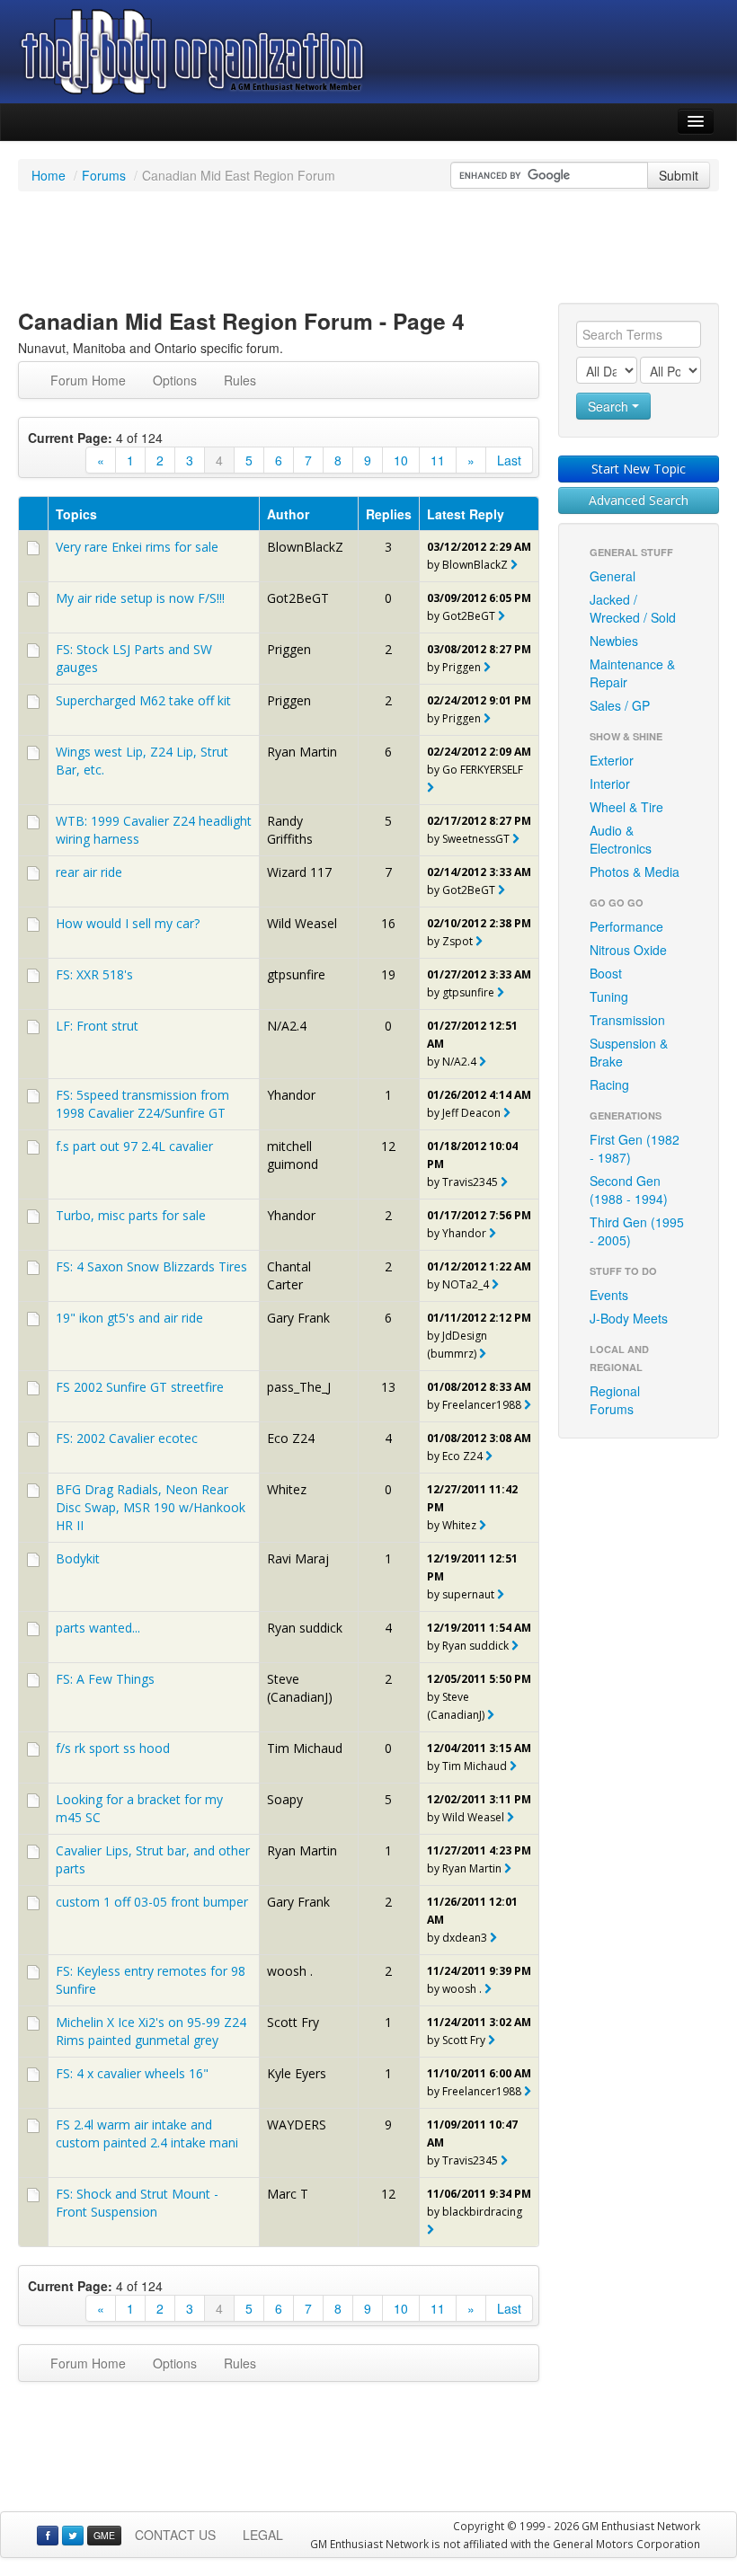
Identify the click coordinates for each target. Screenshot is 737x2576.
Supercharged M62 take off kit (143, 700)
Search (610, 406)
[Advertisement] (368, 250)
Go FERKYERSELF (483, 770)
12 (388, 1146)
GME (104, 2535)
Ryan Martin (302, 752)
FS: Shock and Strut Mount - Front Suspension (137, 2203)
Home (49, 175)
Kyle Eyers (297, 2073)
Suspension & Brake (629, 1052)
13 (388, 1387)
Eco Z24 (291, 1438)
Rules (240, 380)
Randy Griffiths (290, 830)
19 (388, 974)
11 (438, 460)
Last (509, 460)
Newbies (614, 641)
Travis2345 (470, 1182)
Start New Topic (639, 469)
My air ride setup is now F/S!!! (140, 598)
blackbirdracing (484, 2212)
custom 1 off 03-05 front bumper (152, 1902)
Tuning (609, 996)
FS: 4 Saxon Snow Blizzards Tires (151, 1266)
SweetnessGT (476, 839)
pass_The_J (299, 1387)
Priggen (289, 649)
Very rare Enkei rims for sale (137, 547)
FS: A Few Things (105, 1679)
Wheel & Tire (626, 807)
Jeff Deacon (471, 1113)
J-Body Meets (629, 1318)
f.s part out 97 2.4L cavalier (134, 1146)
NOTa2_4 (466, 1284)
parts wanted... (98, 1628)
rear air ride (89, 872)
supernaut (468, 1594)
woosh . (290, 1971)
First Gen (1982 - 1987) (635, 1148)
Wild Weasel (302, 923)
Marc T (288, 2194)
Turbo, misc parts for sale (131, 1215)
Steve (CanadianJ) (300, 1688)
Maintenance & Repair (632, 673)
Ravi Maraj (298, 1558)
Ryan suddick (305, 1628)
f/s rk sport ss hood (113, 1748)
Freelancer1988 (482, 1405)
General (613, 576)
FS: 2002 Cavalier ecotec (127, 1438)
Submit (679, 175)
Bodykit (78, 1558)
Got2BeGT (298, 598)
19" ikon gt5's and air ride (129, 1318)
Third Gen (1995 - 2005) (637, 1231)
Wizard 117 (299, 872)
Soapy (285, 1799)
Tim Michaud (305, 1748)
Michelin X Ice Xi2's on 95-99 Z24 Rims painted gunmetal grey (151, 2031)
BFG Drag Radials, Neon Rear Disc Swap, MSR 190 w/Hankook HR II (151, 1507)
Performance (626, 926)
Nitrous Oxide (628, 950)
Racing (609, 1084)
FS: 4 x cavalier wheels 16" (132, 2073)
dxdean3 (465, 1938)
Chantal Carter (289, 1275)
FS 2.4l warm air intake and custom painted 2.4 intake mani (147, 2133)
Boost (606, 973)
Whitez (287, 1489)
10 (401, 460)
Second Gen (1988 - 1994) (629, 1190)
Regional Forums (615, 1400)
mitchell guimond (293, 1155)
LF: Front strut (97, 1026)
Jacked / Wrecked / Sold (633, 608)
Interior (610, 783)
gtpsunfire (296, 974)
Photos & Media (635, 872)
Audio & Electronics (621, 839)
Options (175, 380)
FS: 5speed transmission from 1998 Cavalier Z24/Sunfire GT (142, 1104)
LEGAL (263, 2535)
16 (388, 923)
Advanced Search (639, 500)
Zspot (457, 941)
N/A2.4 (287, 1026)
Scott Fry (293, 2022)
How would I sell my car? (128, 923)
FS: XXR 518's (94, 974)
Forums (104, 175)
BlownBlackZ (305, 547)
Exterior (612, 760)
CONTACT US (175, 2535)
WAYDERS (297, 2125)
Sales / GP (620, 705)
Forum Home (88, 380)
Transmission (627, 1020)
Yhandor (291, 1095)
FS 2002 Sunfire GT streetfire (140, 1387)
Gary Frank (298, 1318)
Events (609, 1295)
